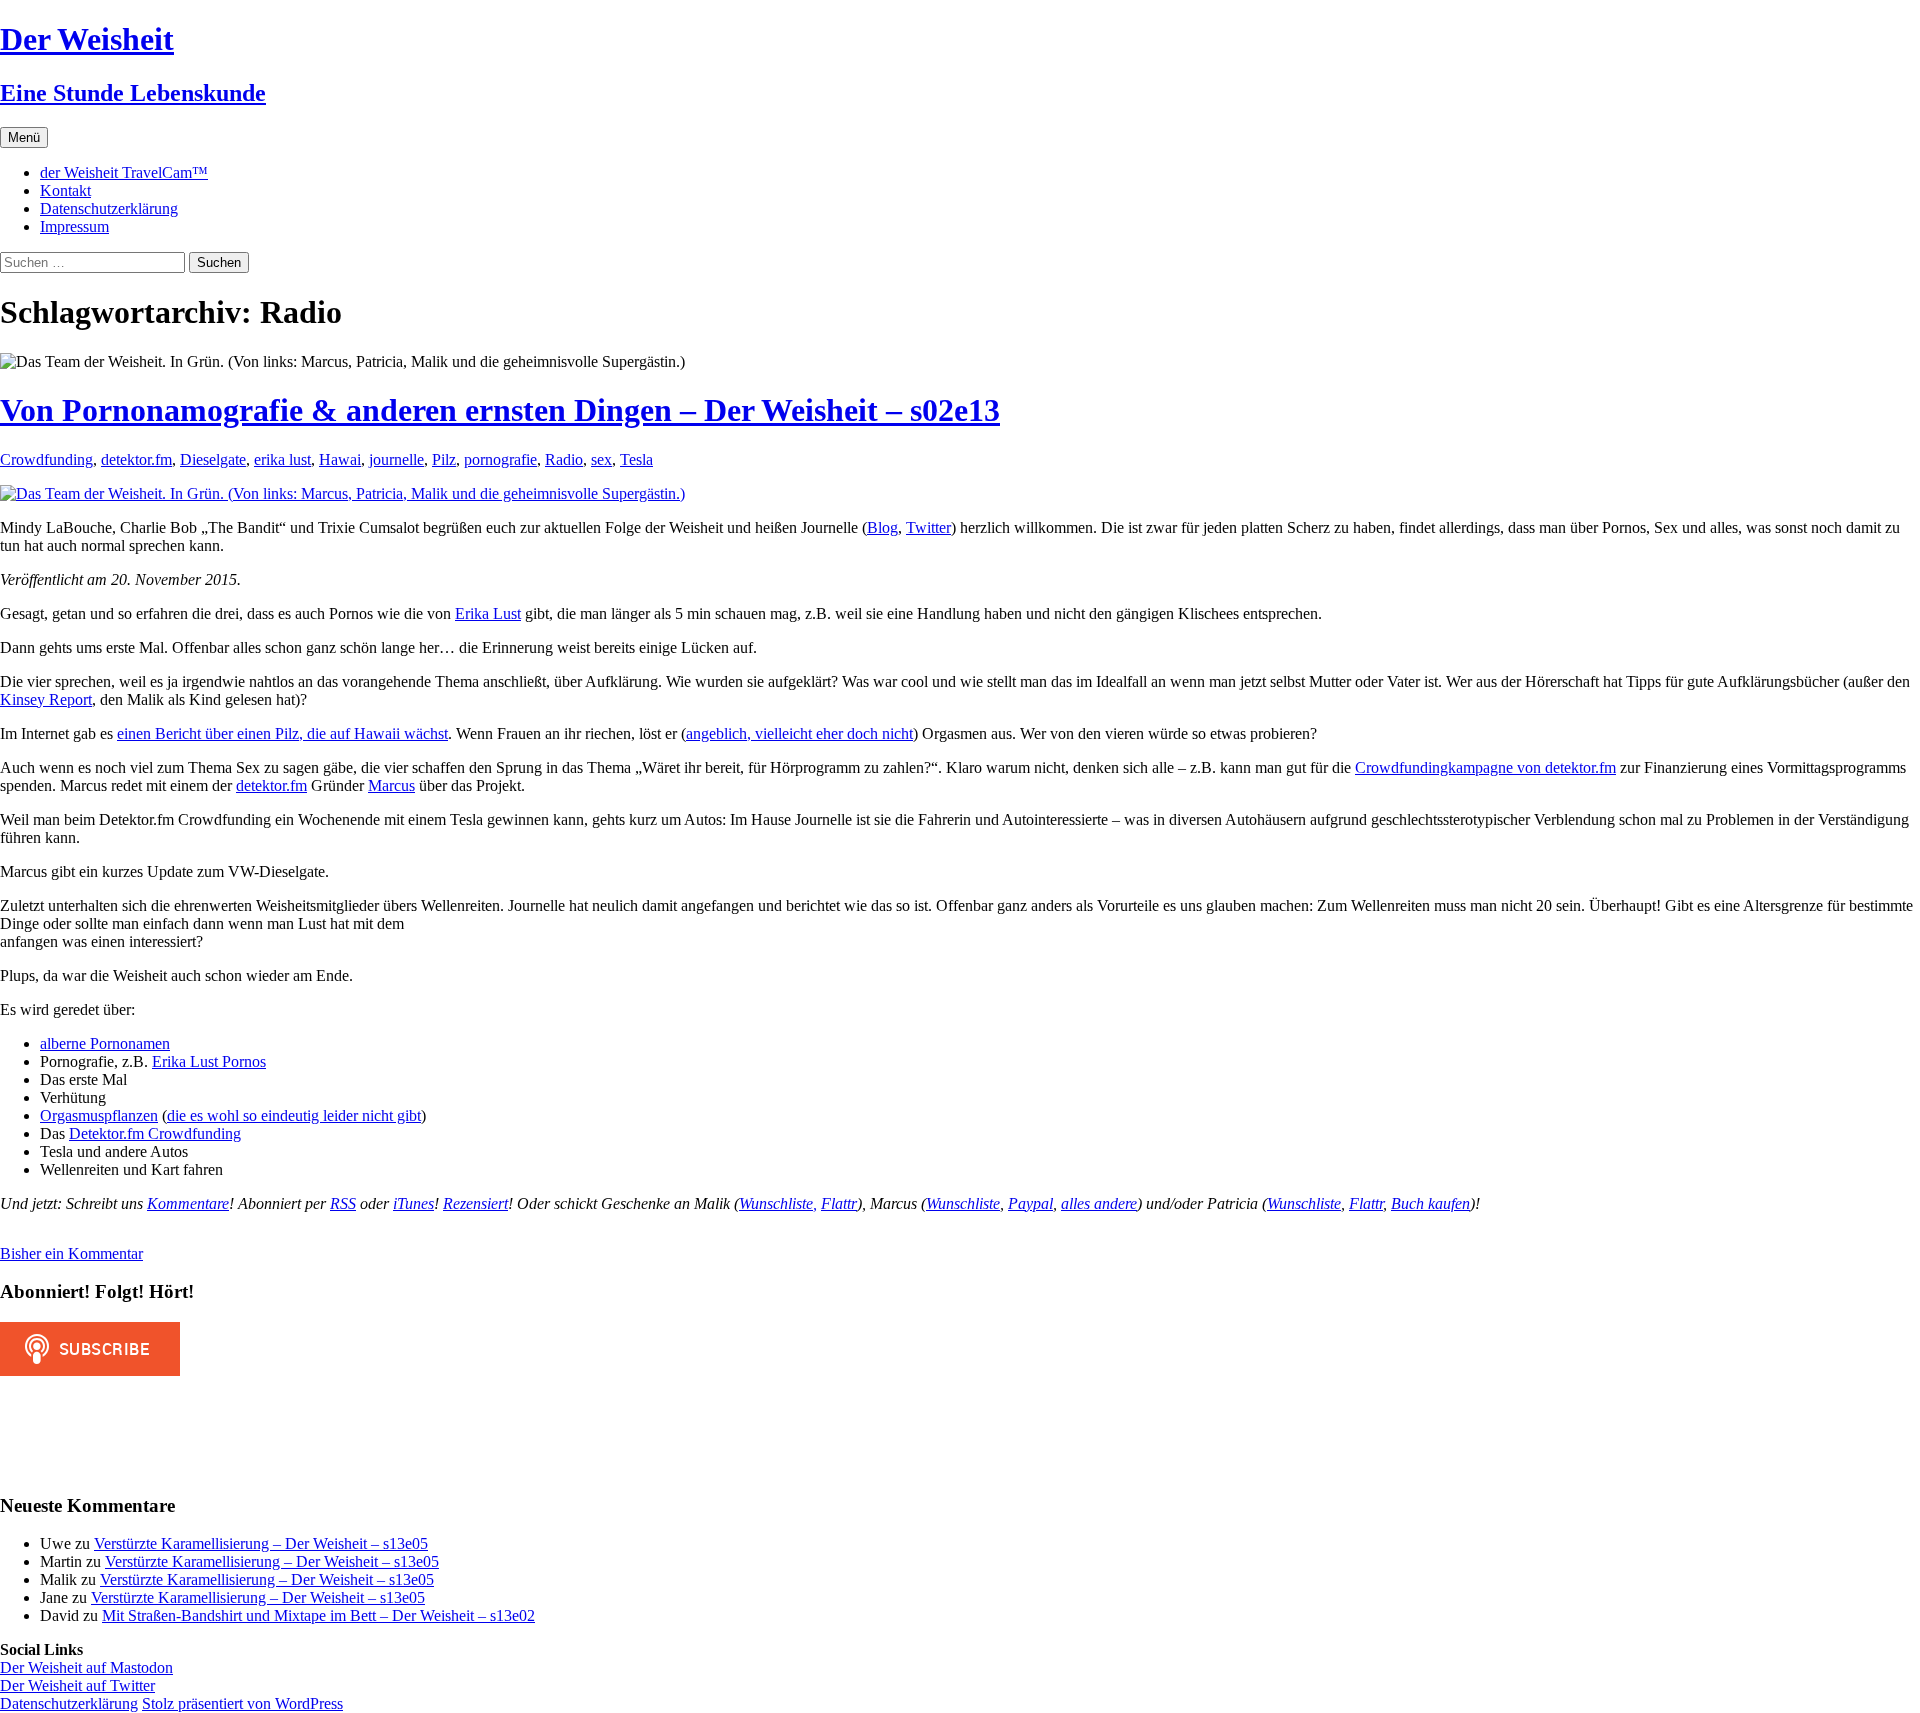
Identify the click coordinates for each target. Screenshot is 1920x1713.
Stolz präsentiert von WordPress (242, 1703)
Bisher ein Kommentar (71, 1253)
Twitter (928, 527)
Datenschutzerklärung (109, 208)
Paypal (1030, 1203)
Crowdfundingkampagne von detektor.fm (1485, 767)
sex (601, 459)
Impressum (74, 226)
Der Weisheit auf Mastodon (86, 1667)
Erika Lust (488, 613)
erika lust (282, 459)
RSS (343, 1203)
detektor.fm (136, 459)
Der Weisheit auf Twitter (77, 1685)
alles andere (1099, 1203)
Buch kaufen (1430, 1203)
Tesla (636, 459)
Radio (564, 459)
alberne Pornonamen (105, 1043)
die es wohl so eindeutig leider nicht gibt (294, 1115)
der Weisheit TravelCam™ (124, 172)
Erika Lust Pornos (209, 1061)
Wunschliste (963, 1203)
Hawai (340, 459)
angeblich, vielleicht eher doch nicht (799, 733)
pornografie (500, 459)
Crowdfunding (46, 459)
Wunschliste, (778, 1203)
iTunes (413, 1203)
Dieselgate (213, 459)
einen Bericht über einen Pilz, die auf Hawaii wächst (282, 733)
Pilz (444, 459)
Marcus (391, 785)
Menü (24, 137)
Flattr (839, 1203)
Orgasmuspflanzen (99, 1115)
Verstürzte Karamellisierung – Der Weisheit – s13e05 (261, 1543)
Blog (882, 527)
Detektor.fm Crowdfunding (155, 1133)
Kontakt (65, 190)
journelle (396, 459)
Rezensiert (475, 1203)
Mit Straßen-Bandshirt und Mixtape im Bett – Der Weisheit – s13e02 (318, 1615)
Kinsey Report (46, 699)
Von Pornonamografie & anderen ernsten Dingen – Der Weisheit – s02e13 (500, 410)
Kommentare (188, 1203)
